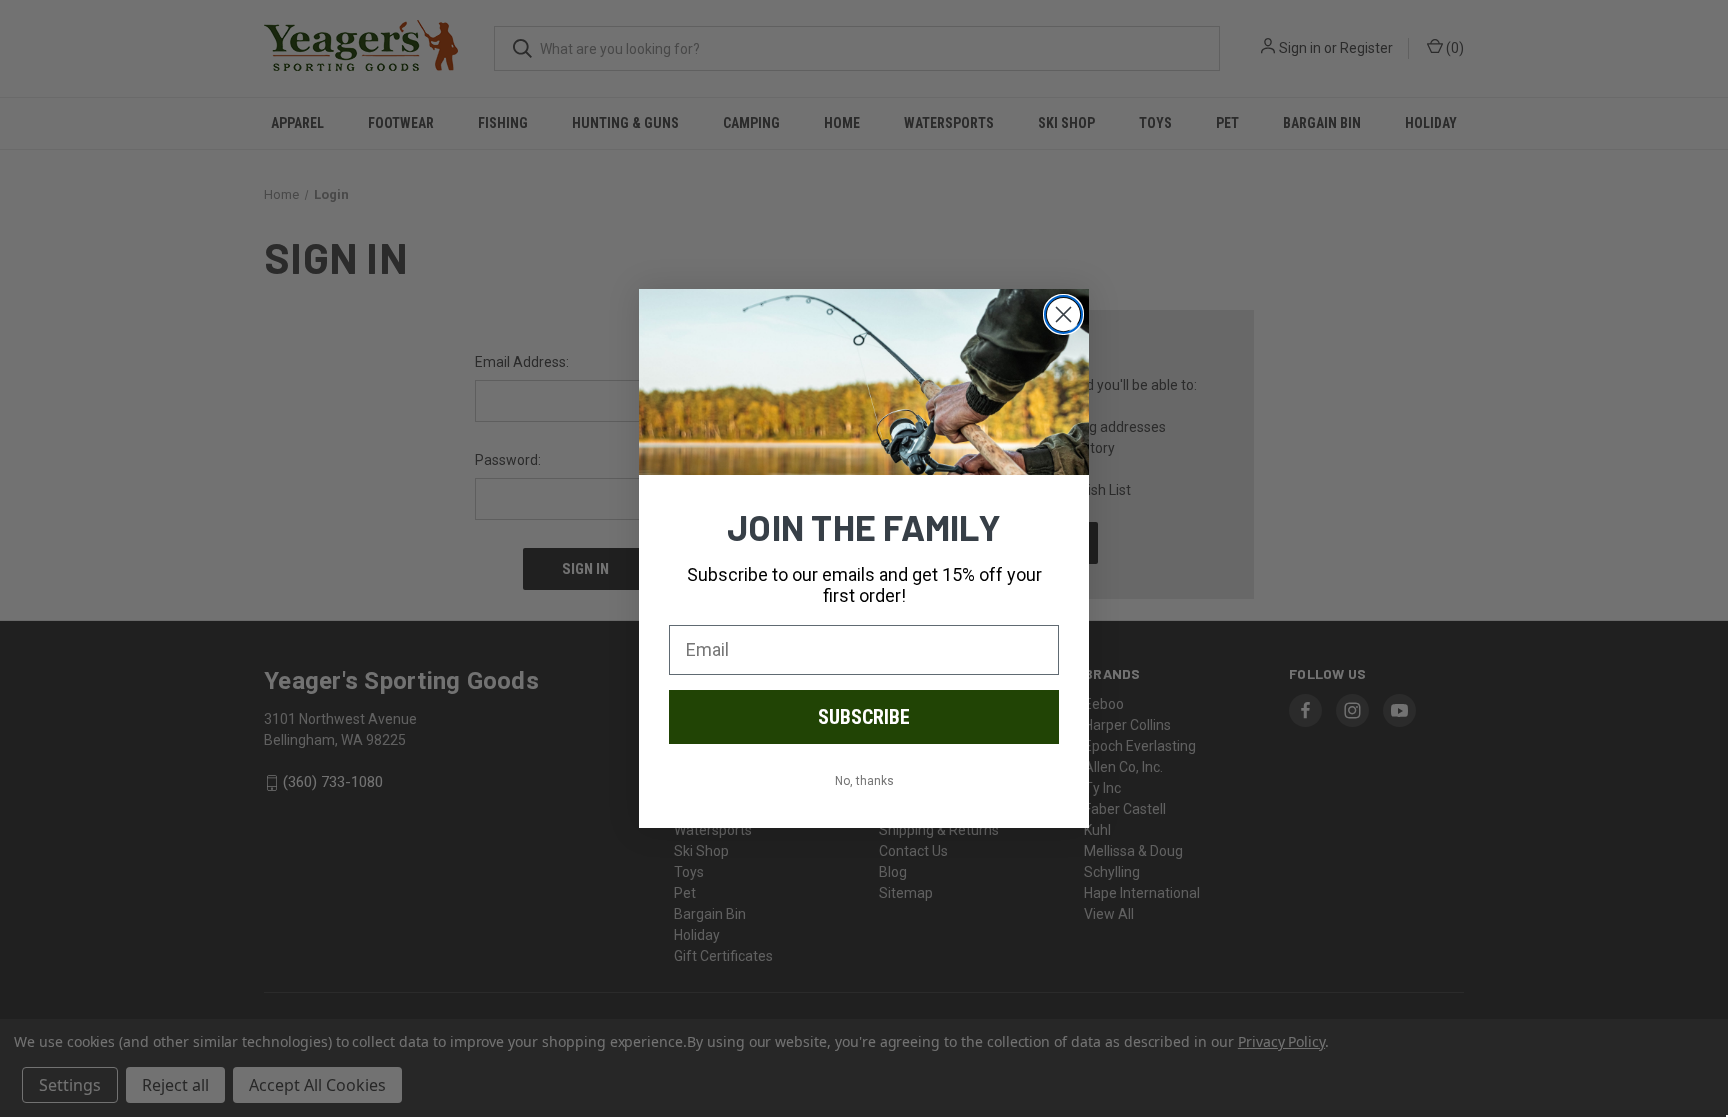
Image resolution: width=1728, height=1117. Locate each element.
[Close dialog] (1063, 314)
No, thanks (864, 781)
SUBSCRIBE (864, 717)
